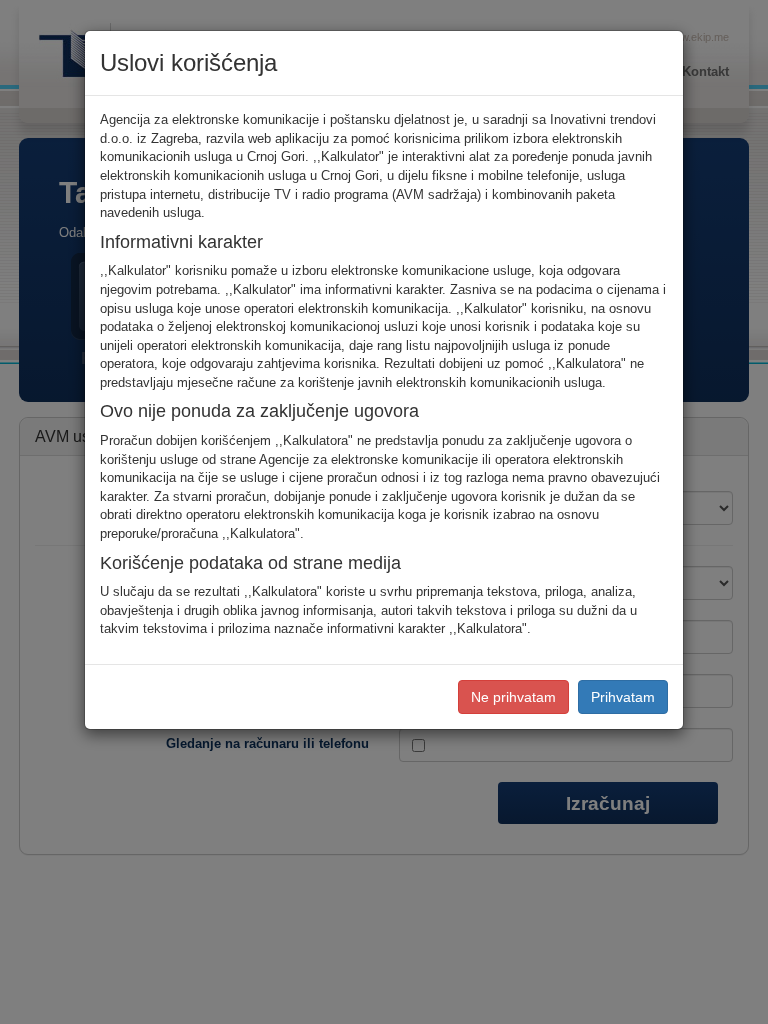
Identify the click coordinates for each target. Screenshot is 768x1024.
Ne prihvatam (513, 697)
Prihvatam (623, 697)
